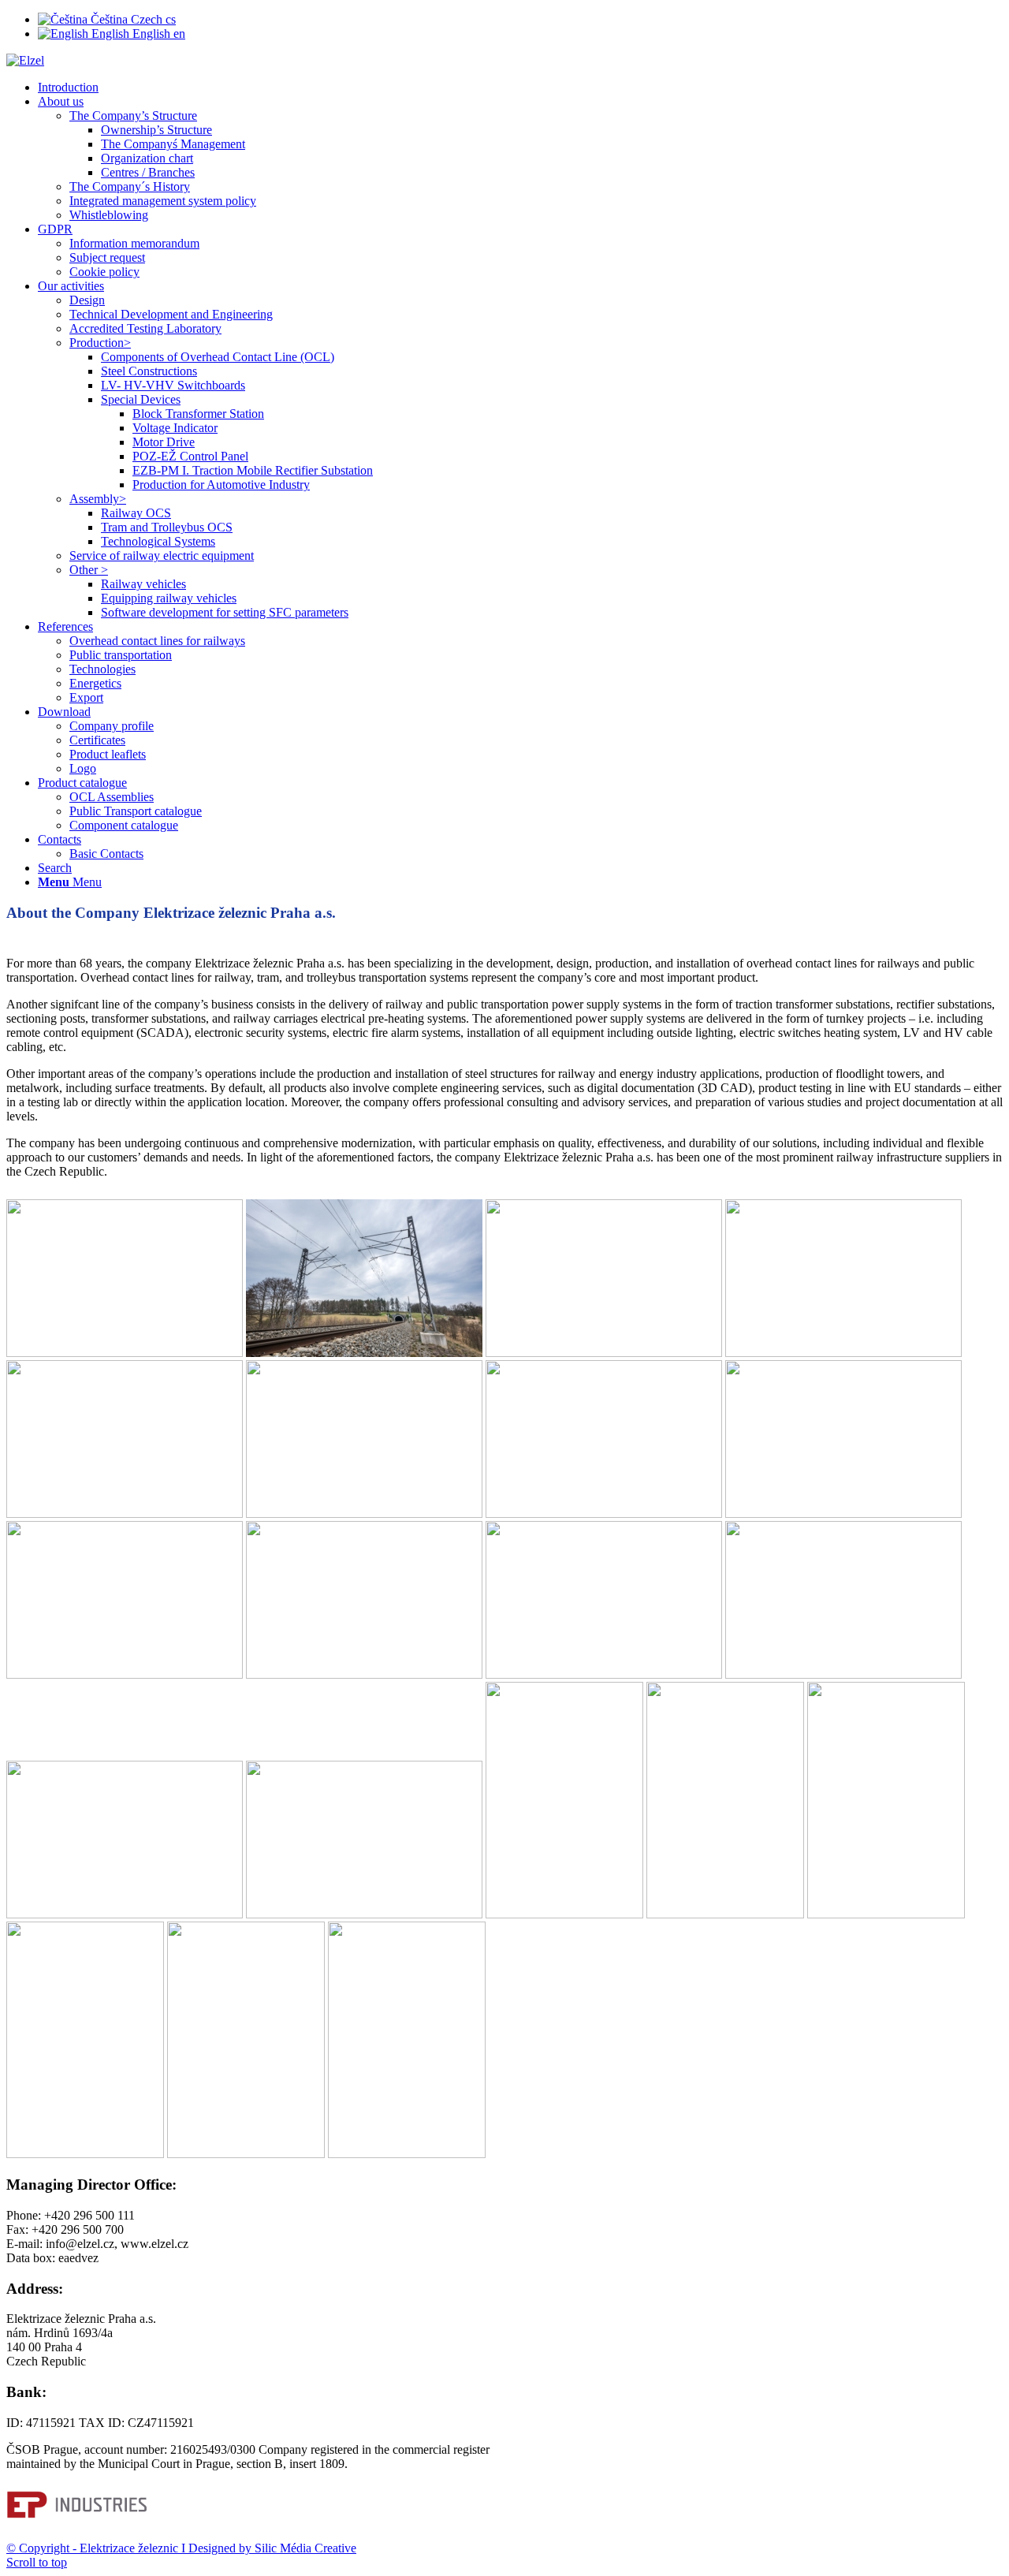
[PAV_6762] (886, 1914)
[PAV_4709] (604, 1674)
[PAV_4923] (125, 1514)
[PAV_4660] (85, 2154)
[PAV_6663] (843, 1353)
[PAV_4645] (125, 1674)
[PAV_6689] (843, 1514)
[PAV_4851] (364, 1514)
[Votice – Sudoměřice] (125, 1353)
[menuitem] (520, 88)
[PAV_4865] (604, 1514)
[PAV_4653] (364, 1674)
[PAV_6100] (125, 1914)
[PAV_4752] (843, 1674)
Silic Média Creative (304, 2548)
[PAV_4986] (564, 1914)
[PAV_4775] (246, 2154)
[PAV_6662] (725, 1914)
